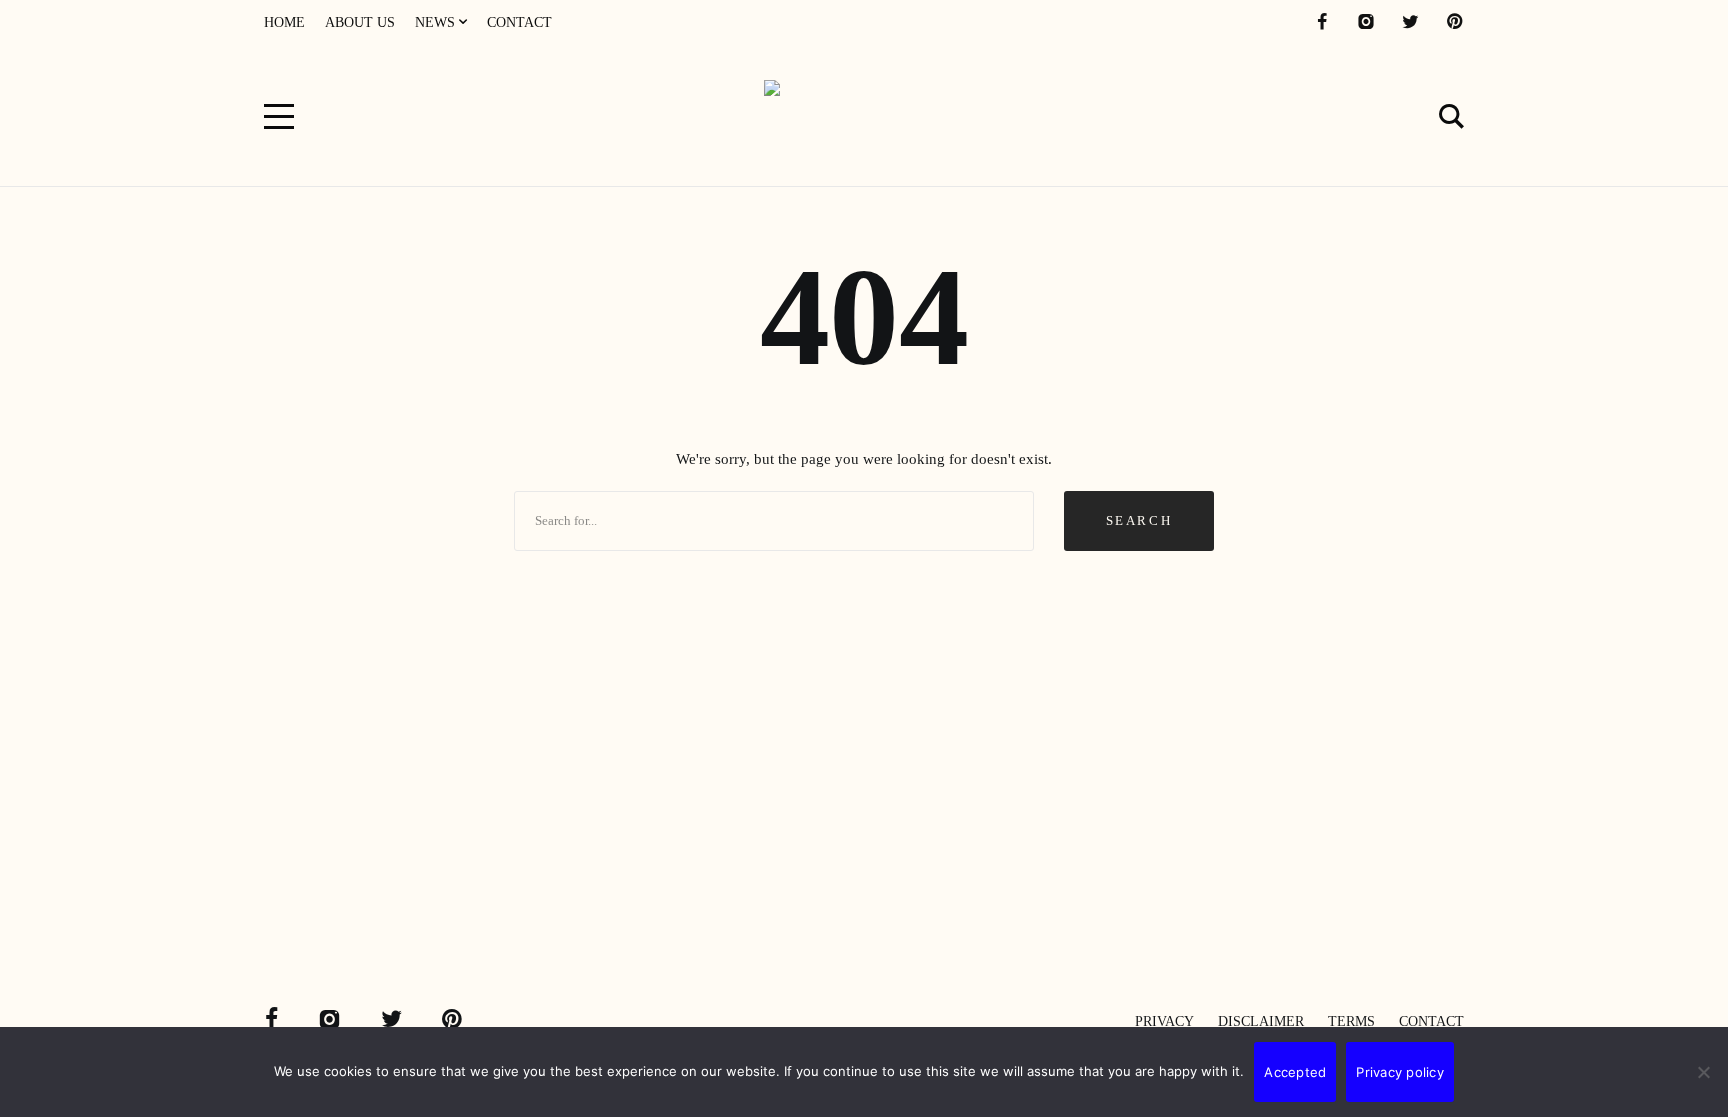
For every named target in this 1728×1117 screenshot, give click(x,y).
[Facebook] (1322, 22)
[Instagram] (1366, 22)
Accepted (1295, 1072)
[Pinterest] (1454, 22)
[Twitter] (1410, 22)
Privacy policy (1400, 1072)
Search (1139, 520)
